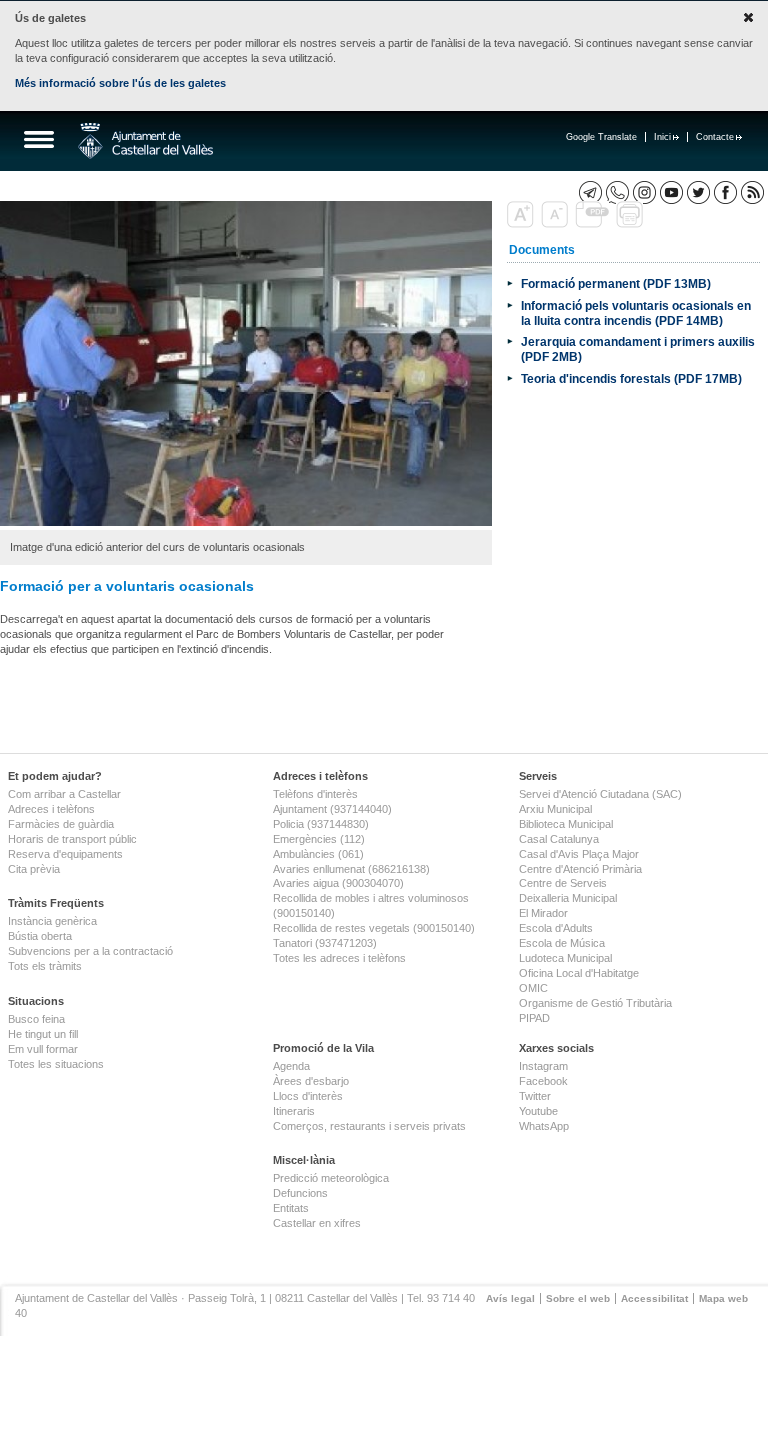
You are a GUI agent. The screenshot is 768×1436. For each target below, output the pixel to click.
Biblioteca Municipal (566, 824)
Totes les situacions (56, 1064)
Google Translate (601, 137)
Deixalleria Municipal (568, 898)
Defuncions (300, 1193)
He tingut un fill (43, 1034)
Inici (662, 137)
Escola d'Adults (556, 928)
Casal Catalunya (559, 839)
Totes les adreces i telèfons (339, 958)
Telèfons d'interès (315, 794)
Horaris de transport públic (72, 839)
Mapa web (723, 1298)
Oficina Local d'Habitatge (579, 973)
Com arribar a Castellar (64, 794)
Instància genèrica (52, 921)
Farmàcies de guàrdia (61, 824)
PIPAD (534, 1018)
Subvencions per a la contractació (90, 951)
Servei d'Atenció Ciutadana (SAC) (600, 794)
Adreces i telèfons (51, 809)
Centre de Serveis (563, 883)
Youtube (538, 1111)
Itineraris (294, 1111)
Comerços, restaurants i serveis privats (369, 1126)
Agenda (291, 1066)
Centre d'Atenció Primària (580, 869)
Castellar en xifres (317, 1223)
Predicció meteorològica (331, 1178)
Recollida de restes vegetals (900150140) (374, 928)
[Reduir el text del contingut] (556, 224)
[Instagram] (644, 192)
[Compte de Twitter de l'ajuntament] (698, 192)
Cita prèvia (34, 869)
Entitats (291, 1208)
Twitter (535, 1096)
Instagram (543, 1066)
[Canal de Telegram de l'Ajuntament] (590, 192)
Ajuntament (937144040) (332, 809)
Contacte (715, 137)
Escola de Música (562, 943)
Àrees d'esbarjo (311, 1081)
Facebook (543, 1081)
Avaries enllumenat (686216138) (351, 869)
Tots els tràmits (45, 966)
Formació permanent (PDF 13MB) (616, 283)
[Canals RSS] (752, 192)
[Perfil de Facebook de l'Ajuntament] (725, 192)
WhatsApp (544, 1126)
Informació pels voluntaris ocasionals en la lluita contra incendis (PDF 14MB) (636, 313)
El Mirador (543, 913)
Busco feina (36, 1019)
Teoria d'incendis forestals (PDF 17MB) (631, 378)
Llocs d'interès (308, 1096)
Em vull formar (43, 1049)
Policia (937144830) (321, 824)
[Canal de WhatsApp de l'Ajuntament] (617, 192)
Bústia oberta (40, 936)
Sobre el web (578, 1298)
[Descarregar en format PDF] (594, 224)
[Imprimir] (631, 224)
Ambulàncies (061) (318, 854)
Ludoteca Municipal (565, 958)
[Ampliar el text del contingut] (522, 224)
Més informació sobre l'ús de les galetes (120, 83)
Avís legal (510, 1298)
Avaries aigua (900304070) (338, 883)
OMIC (533, 988)
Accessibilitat (654, 1298)
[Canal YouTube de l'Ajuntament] (671, 192)
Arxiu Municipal (555, 809)
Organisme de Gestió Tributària (595, 1003)
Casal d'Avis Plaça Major (579, 854)
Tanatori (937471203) (325, 943)
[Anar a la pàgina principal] (145, 141)
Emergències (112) (319, 839)
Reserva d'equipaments (65, 854)
